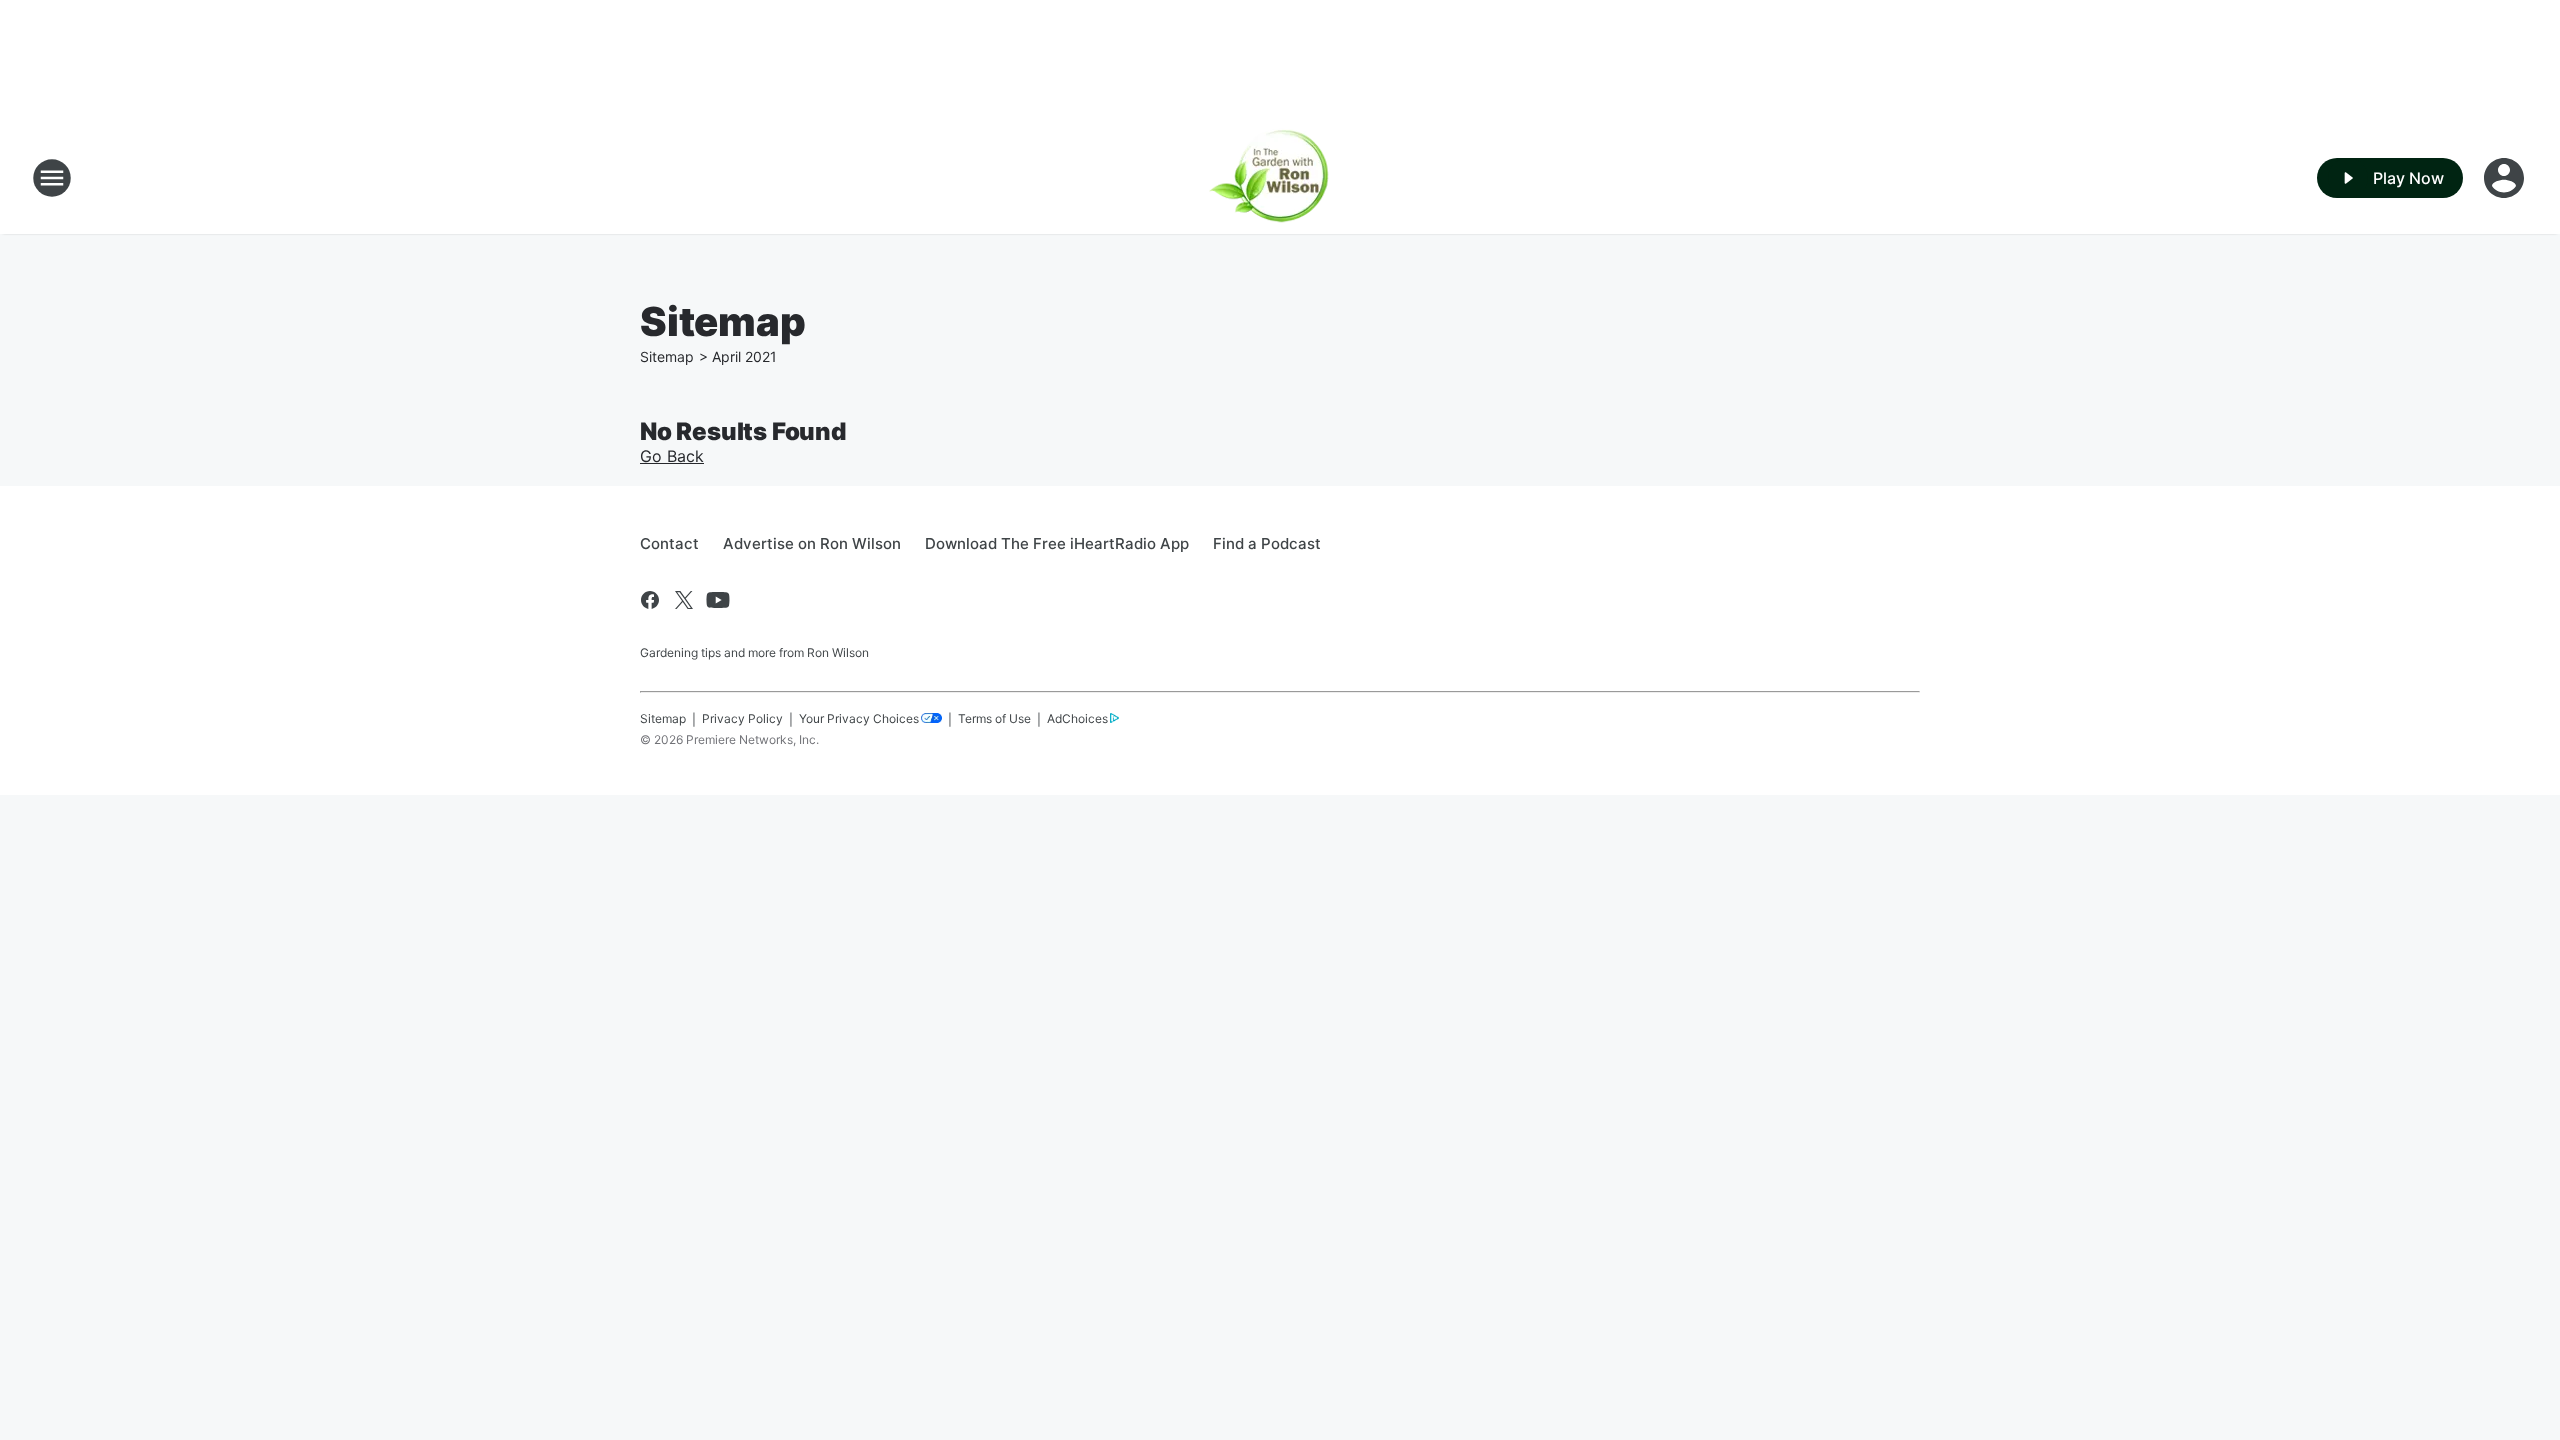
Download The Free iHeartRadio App (1057, 543)
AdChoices (1077, 718)
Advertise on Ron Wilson (812, 543)
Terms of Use (994, 718)
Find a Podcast (1267, 543)
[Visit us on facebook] (650, 600)
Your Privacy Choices (859, 718)
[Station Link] (1280, 178)
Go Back (672, 456)
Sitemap (667, 356)
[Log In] (2506, 178)
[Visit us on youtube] (718, 600)
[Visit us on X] (684, 600)
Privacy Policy (742, 718)
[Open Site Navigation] (52, 178)
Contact (669, 543)
